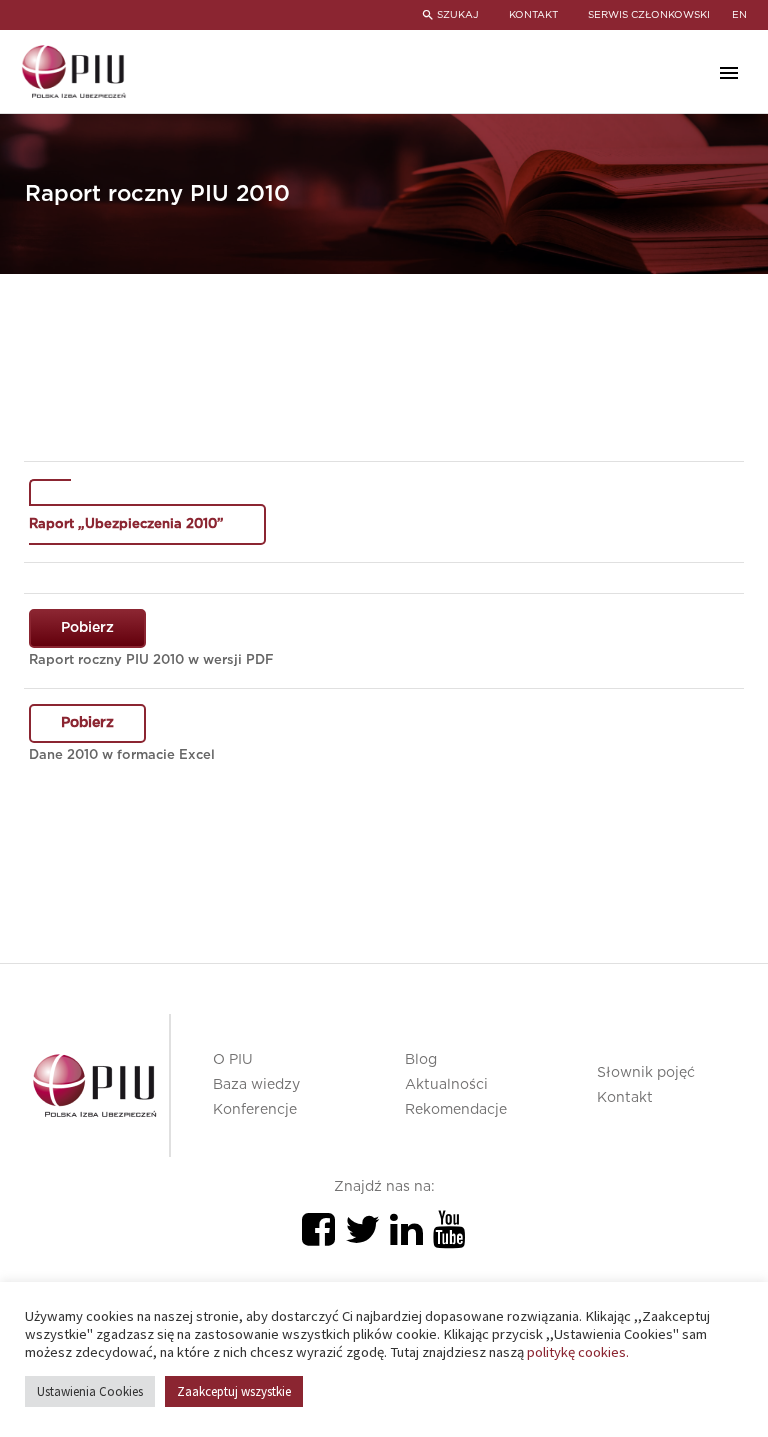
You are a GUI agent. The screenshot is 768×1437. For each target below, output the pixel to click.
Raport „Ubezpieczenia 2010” (126, 524)
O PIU (233, 1060)
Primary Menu (729, 73)
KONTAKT (533, 15)
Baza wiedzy (256, 1085)
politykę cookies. (578, 1352)
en (739, 15)
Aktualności (446, 1085)
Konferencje (255, 1110)
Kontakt (625, 1098)
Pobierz (87, 628)
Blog (421, 1060)
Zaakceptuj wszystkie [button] (234, 1391)
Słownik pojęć (646, 1073)
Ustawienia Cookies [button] (90, 1391)
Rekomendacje (456, 1110)
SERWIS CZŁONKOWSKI (649, 15)
